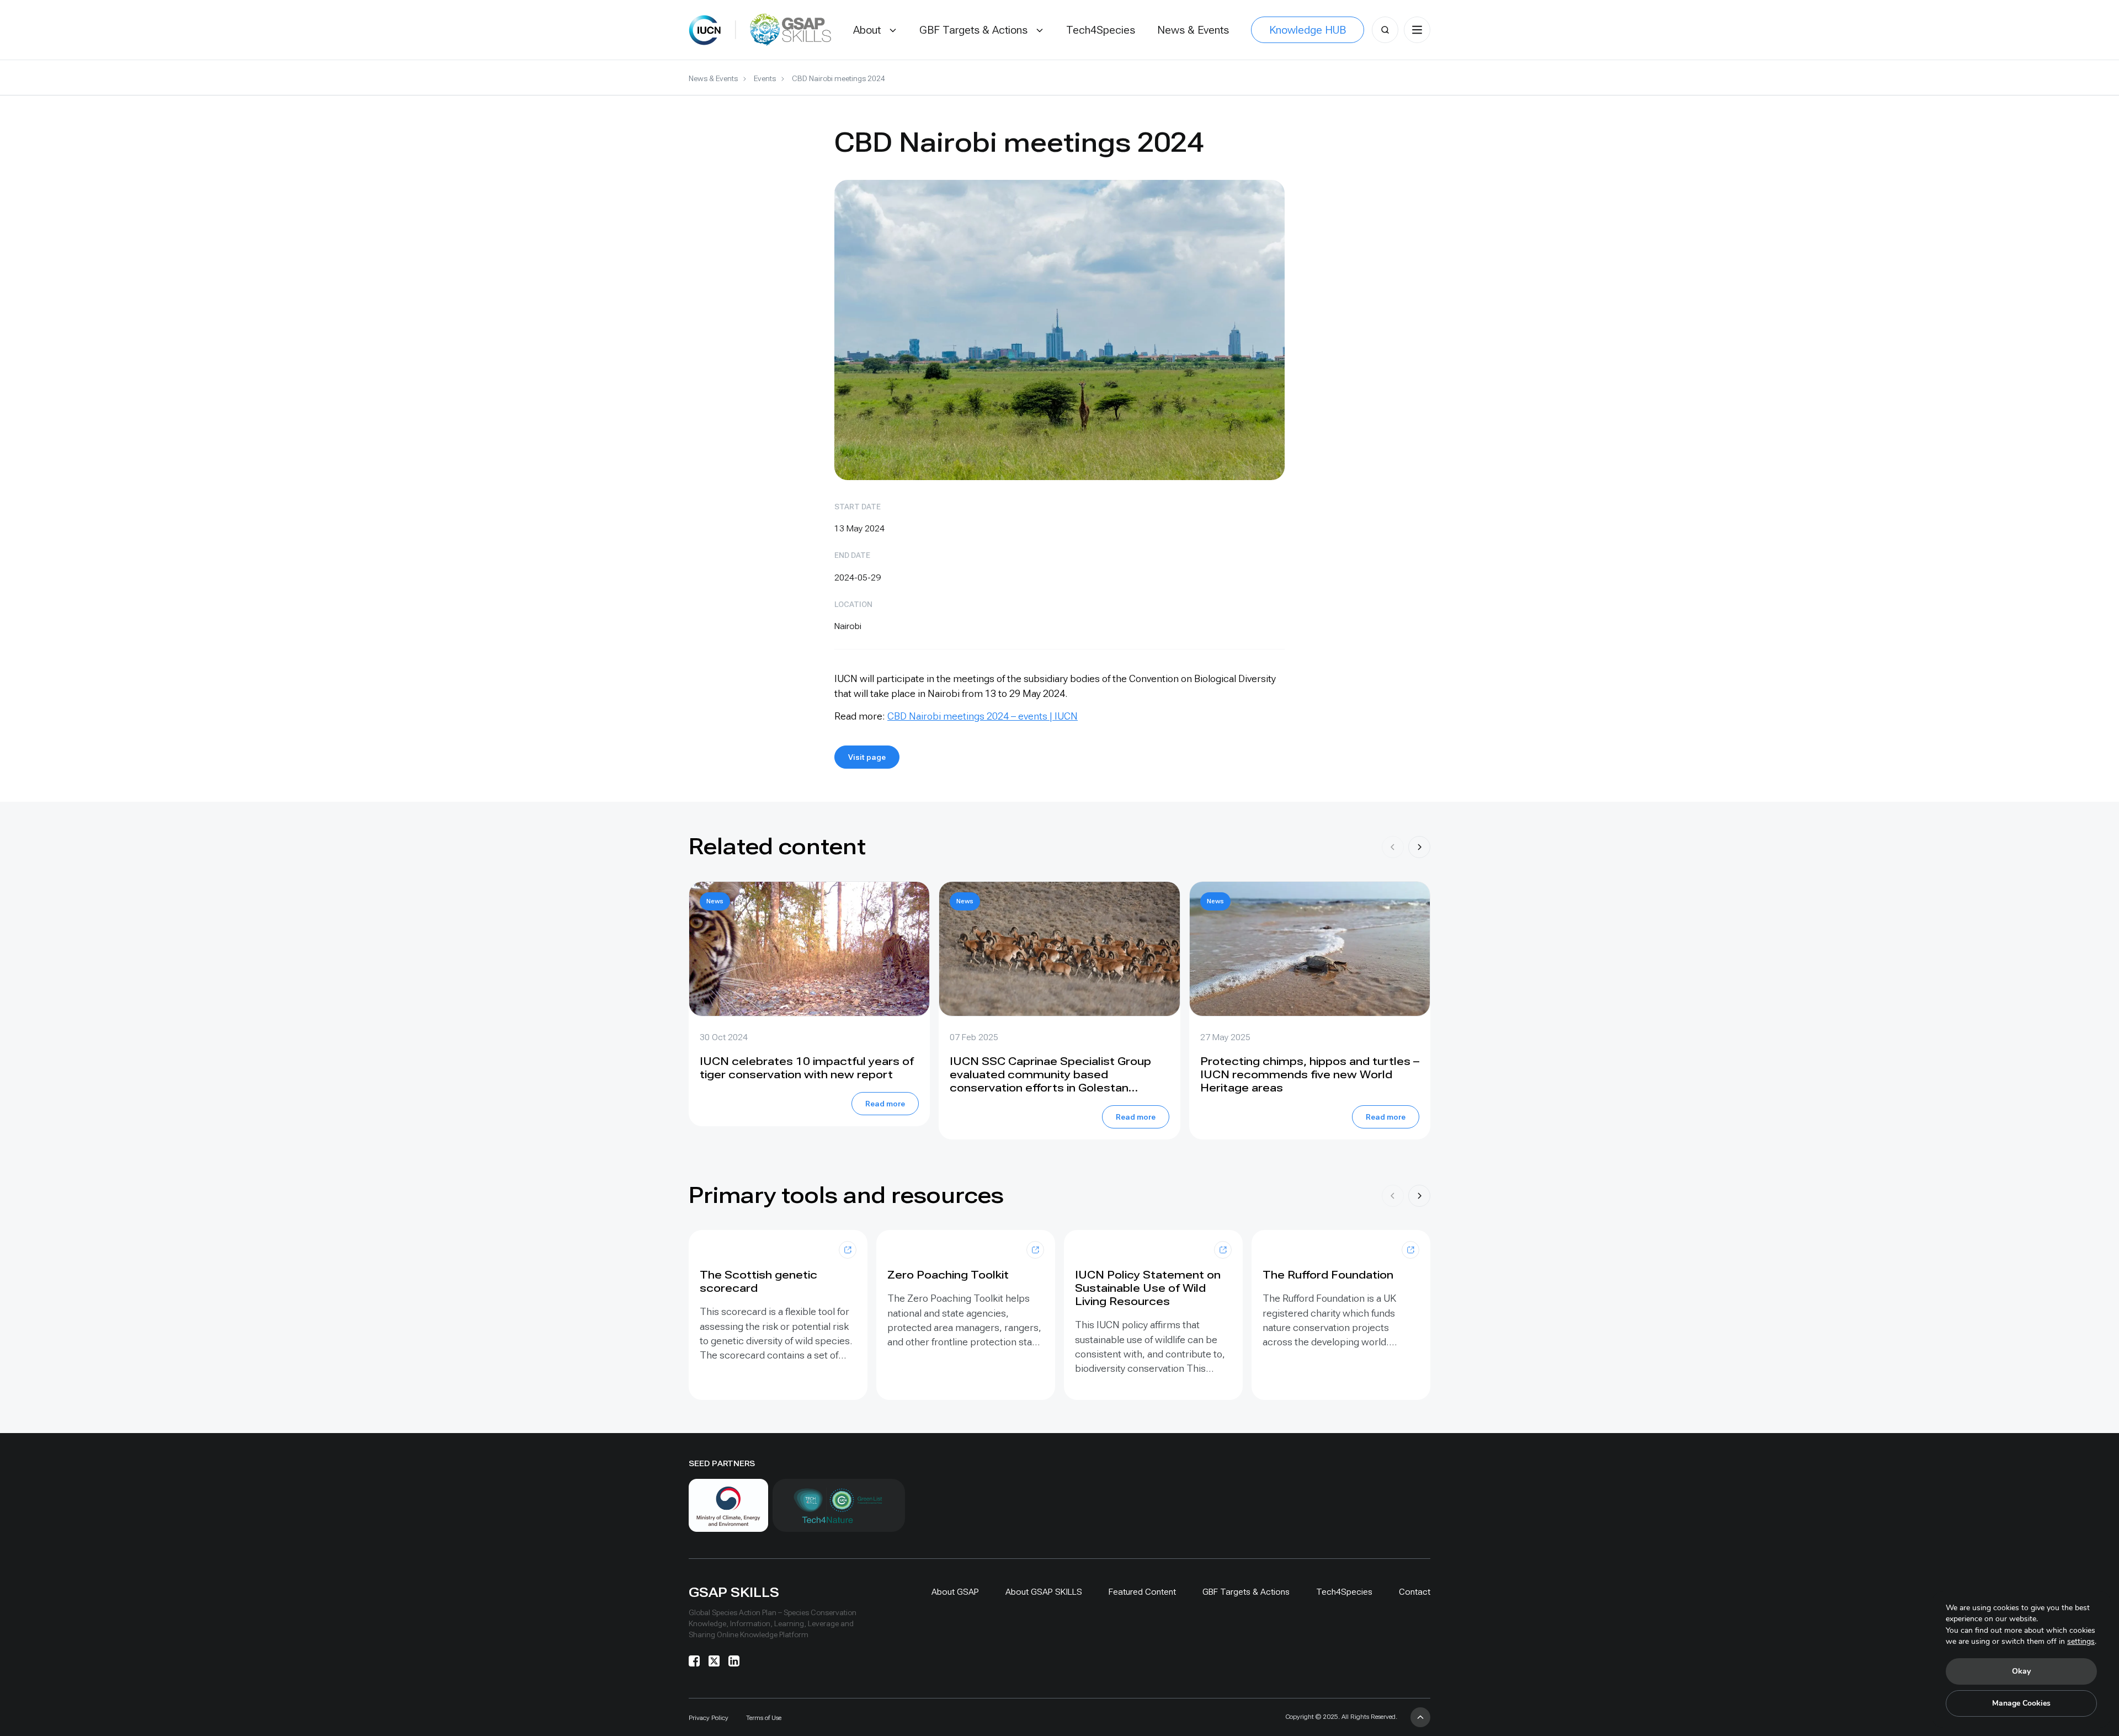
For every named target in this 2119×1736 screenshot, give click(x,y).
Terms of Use (764, 1718)
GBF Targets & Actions (1246, 1592)
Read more (885, 1104)
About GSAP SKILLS (1044, 1592)
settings (2081, 1641)
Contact (1415, 1592)
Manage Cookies (2021, 1703)
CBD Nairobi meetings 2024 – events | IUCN (983, 716)
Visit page (867, 757)
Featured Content (1142, 1592)
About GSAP (955, 1592)
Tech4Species (1344, 1592)
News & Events (713, 78)
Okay (2021, 1671)
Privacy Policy (709, 1718)
